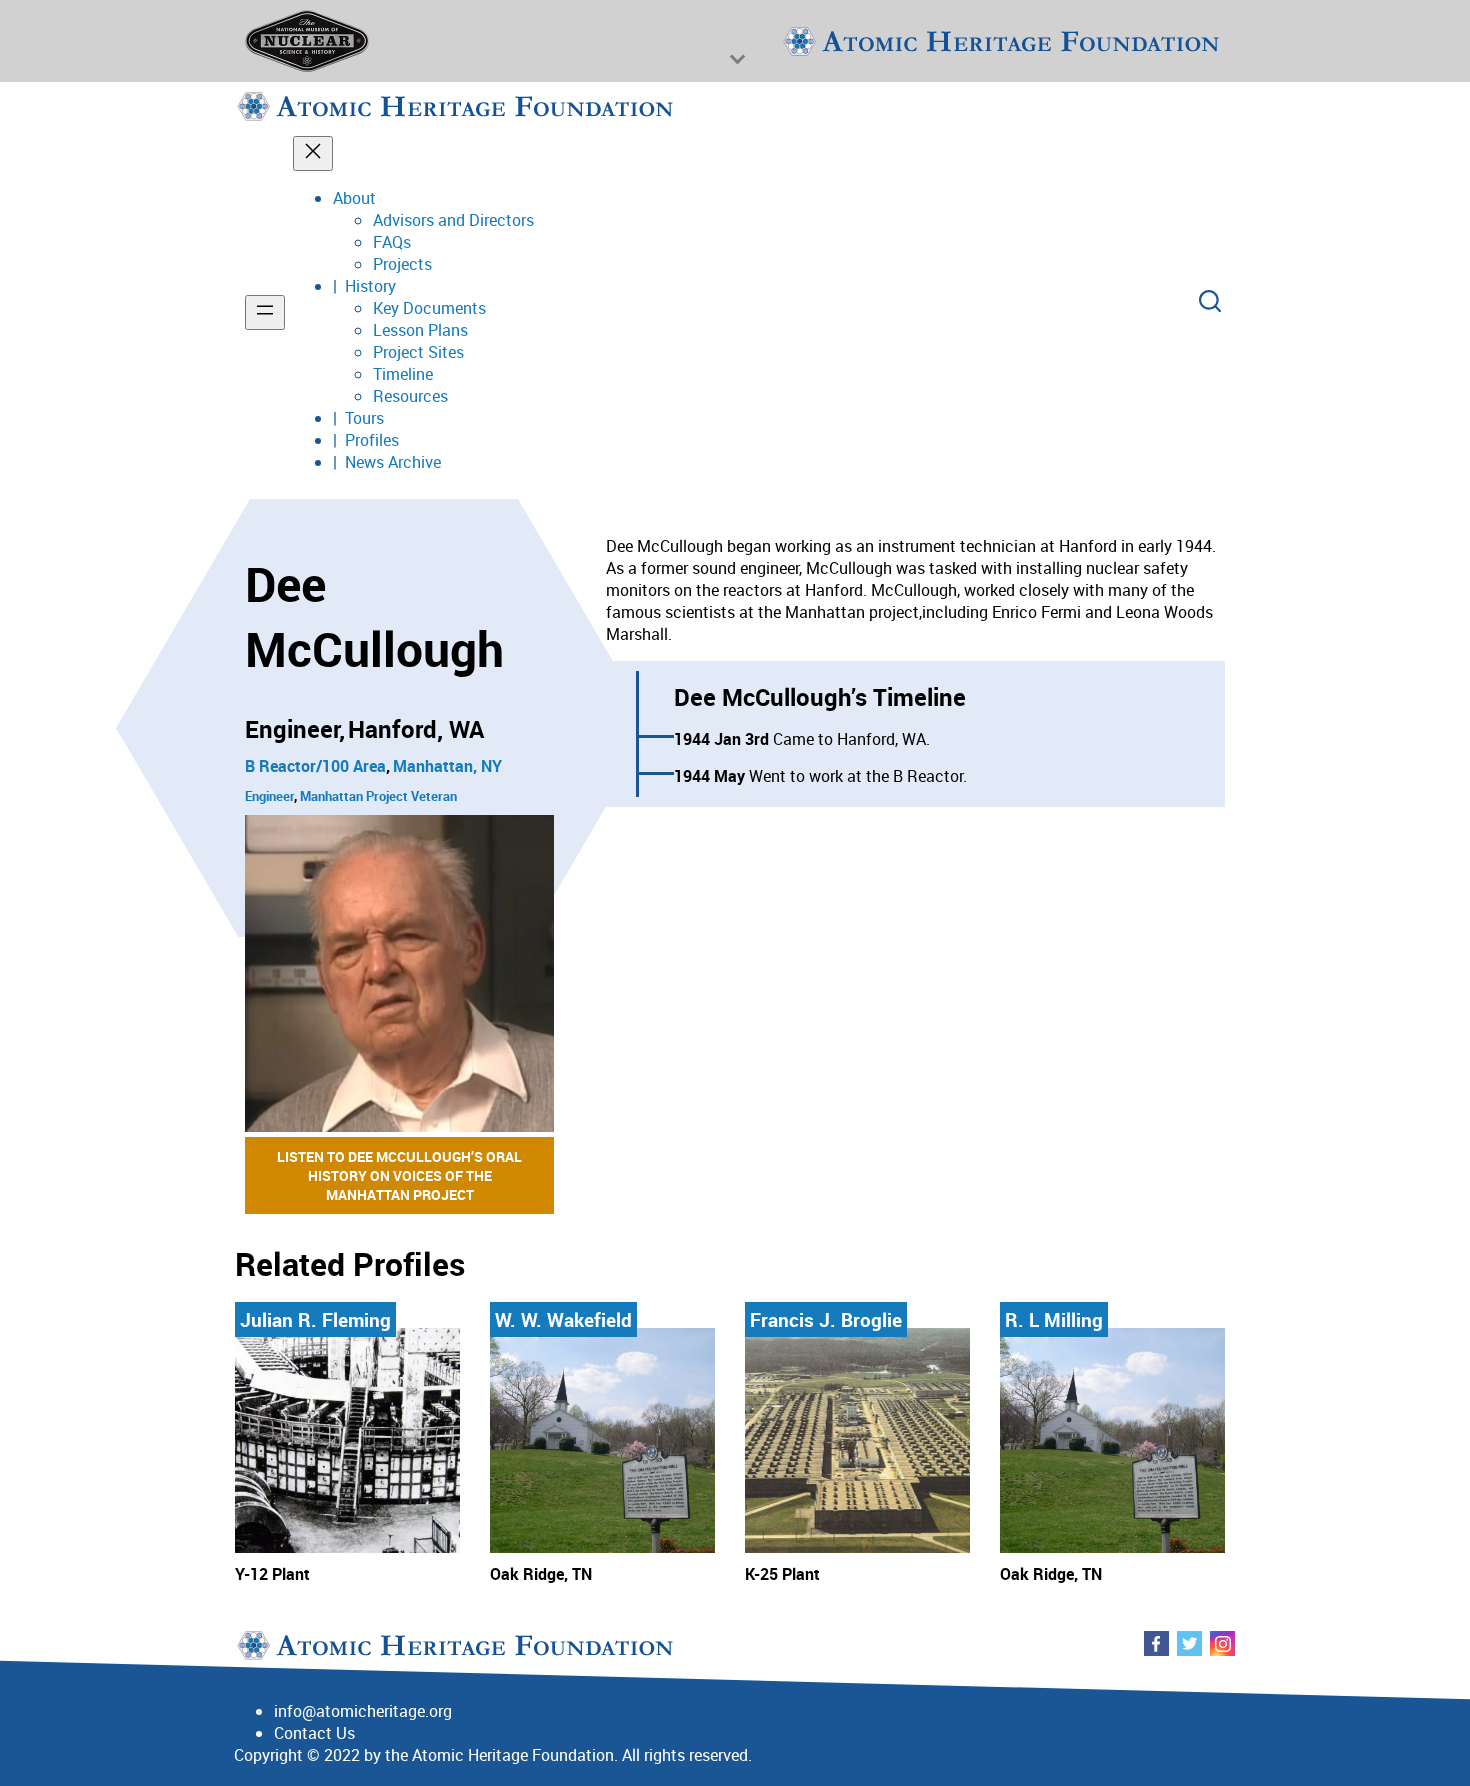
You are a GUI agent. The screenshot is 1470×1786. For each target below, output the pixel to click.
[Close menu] (313, 153)
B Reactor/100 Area (315, 766)
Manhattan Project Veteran (378, 796)
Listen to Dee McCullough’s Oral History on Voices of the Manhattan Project (399, 1175)
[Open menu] (265, 312)
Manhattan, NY (447, 766)
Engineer (269, 796)
